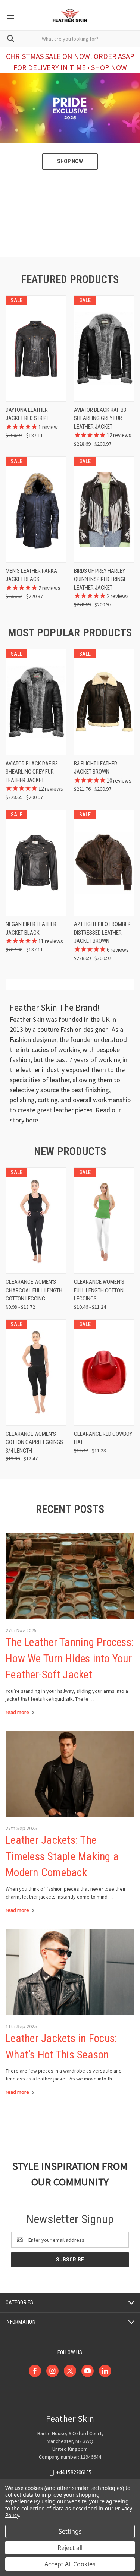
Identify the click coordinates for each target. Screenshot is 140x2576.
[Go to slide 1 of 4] (128, 155)
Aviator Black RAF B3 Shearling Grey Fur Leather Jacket (100, 418)
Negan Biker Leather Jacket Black (31, 928)
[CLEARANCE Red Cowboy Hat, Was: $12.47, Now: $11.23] (104, 1373)
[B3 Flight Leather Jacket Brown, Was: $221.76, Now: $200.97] (104, 702)
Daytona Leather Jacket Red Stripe (27, 414)
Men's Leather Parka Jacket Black (31, 575)
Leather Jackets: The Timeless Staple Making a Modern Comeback (62, 1856)
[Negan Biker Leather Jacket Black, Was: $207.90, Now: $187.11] (36, 863)
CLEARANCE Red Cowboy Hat (103, 1438)
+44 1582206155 (74, 2472)
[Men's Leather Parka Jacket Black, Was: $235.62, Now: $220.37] (36, 510)
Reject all (70, 2548)
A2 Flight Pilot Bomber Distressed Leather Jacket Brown (102, 933)
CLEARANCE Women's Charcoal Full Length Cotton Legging (34, 1290)
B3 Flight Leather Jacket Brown (96, 768)
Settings (70, 2531)
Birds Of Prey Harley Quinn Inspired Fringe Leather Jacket (100, 579)
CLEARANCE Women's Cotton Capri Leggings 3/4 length (34, 1442)
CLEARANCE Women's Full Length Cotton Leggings (99, 1290)
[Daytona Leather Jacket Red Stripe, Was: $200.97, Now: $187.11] (36, 349)
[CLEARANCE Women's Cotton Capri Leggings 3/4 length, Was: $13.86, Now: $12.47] (36, 1373)
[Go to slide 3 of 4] (12, 155)
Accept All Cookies (70, 2564)
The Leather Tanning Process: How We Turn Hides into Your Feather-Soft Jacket (70, 1658)
